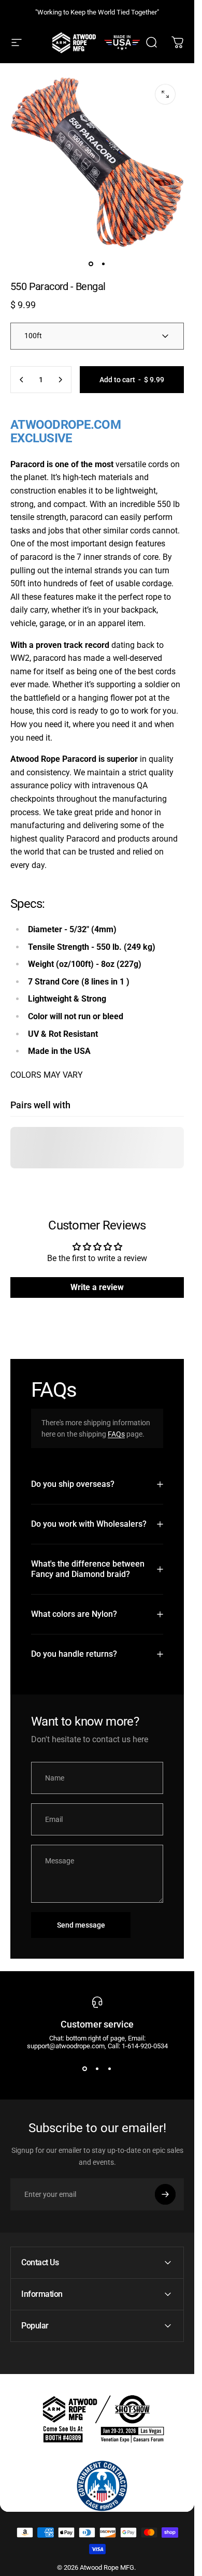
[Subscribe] (165, 2194)
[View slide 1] (85, 2068)
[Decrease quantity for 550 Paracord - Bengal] (22, 380)
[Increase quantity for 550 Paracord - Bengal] (60, 380)
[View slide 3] (110, 2068)
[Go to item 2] (104, 264)
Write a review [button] (97, 1287)
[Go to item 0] (91, 264)
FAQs (116, 1434)
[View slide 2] (97, 2068)
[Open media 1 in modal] (165, 94)
